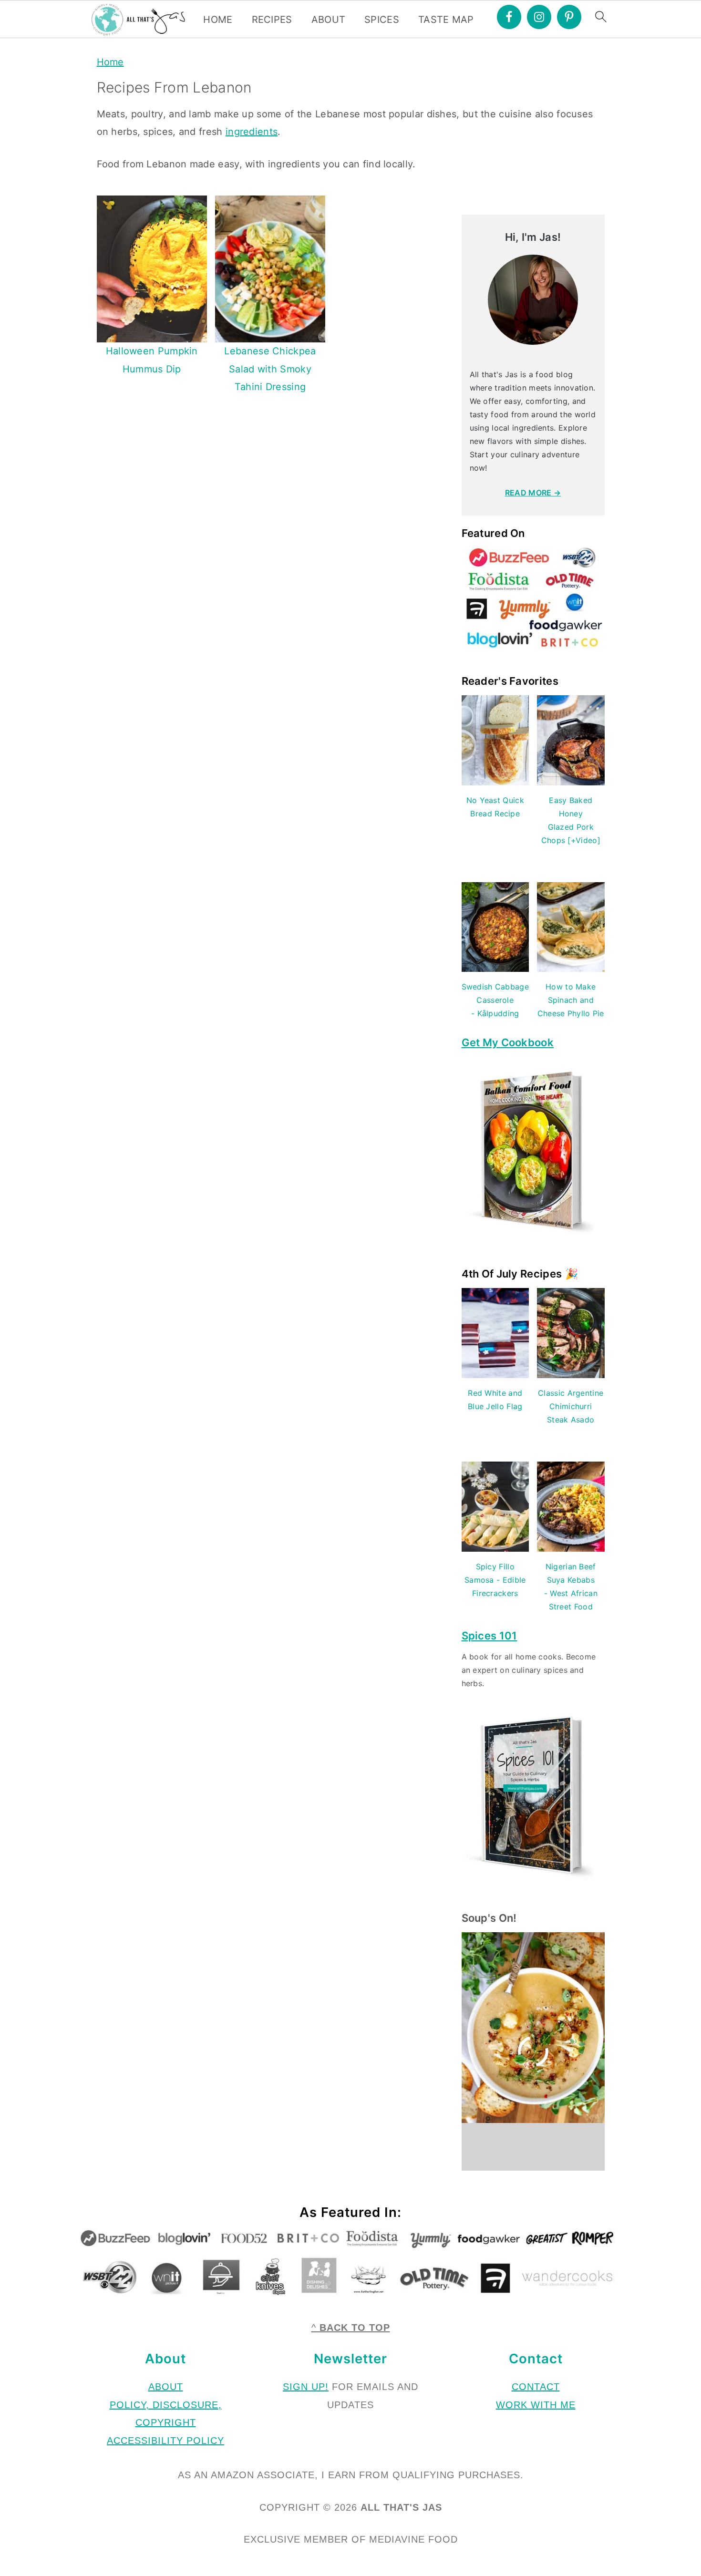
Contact (536, 2387)
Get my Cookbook (508, 1042)
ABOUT (329, 20)
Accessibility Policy (165, 2441)
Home (110, 62)
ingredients (252, 132)
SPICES (382, 20)
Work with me (536, 2405)
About (166, 2387)
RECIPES (272, 20)
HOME (218, 20)
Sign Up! (306, 2387)
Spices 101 (490, 1636)
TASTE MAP (446, 20)
